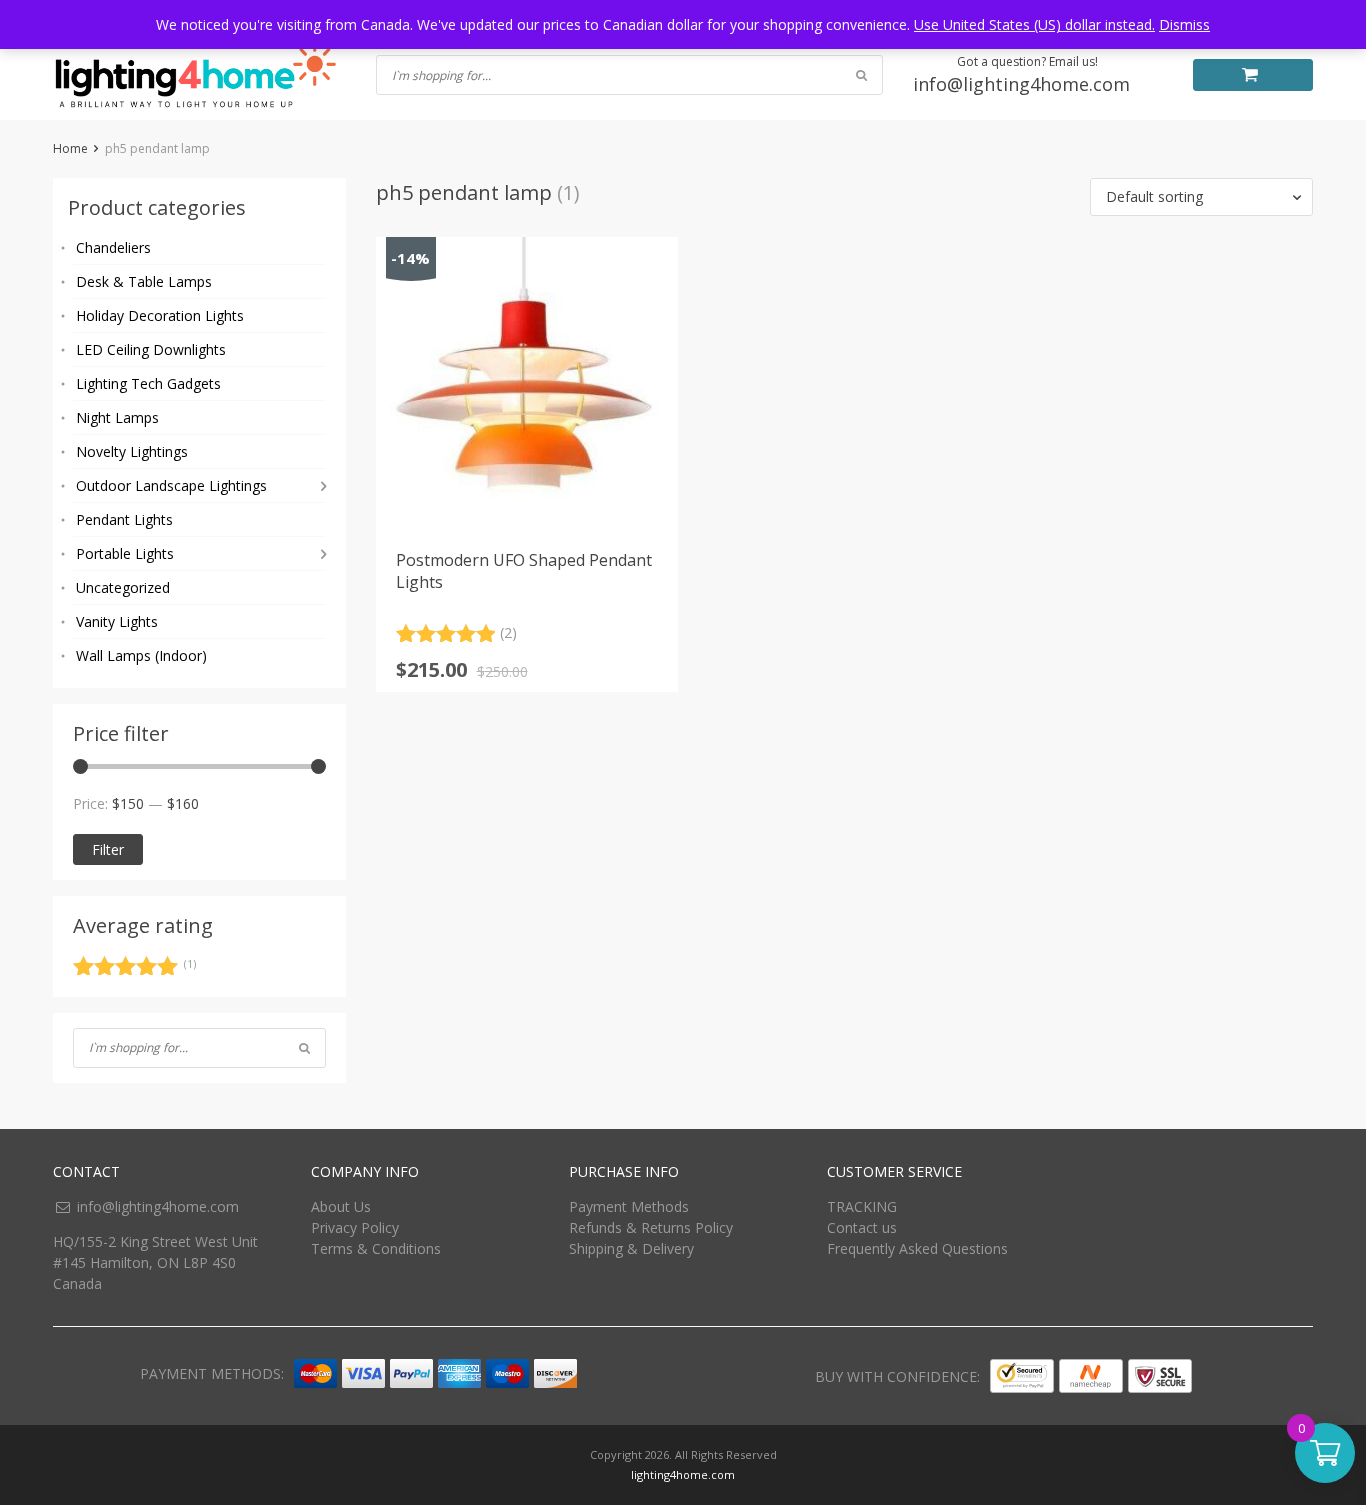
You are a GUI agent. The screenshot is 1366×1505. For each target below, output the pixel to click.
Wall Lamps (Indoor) (141, 655)
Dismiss (1184, 24)
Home (70, 148)
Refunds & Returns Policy (651, 1227)
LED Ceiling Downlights (151, 349)
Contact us (862, 1227)
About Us (341, 1206)
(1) (134, 969)
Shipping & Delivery (631, 1248)
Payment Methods (629, 1206)
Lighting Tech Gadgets (148, 383)
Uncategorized (123, 587)
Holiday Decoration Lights (160, 315)
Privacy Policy (355, 1227)
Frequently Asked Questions (917, 1248)
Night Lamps (117, 417)
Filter (108, 849)
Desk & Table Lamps (144, 281)
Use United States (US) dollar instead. (1034, 24)
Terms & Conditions (376, 1248)
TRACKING (862, 1206)
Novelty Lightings (132, 451)
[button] (1201, 197)
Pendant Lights (124, 519)
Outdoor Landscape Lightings (171, 485)
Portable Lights (125, 553)
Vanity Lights (117, 621)
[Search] (304, 1048)
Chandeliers (113, 247)
